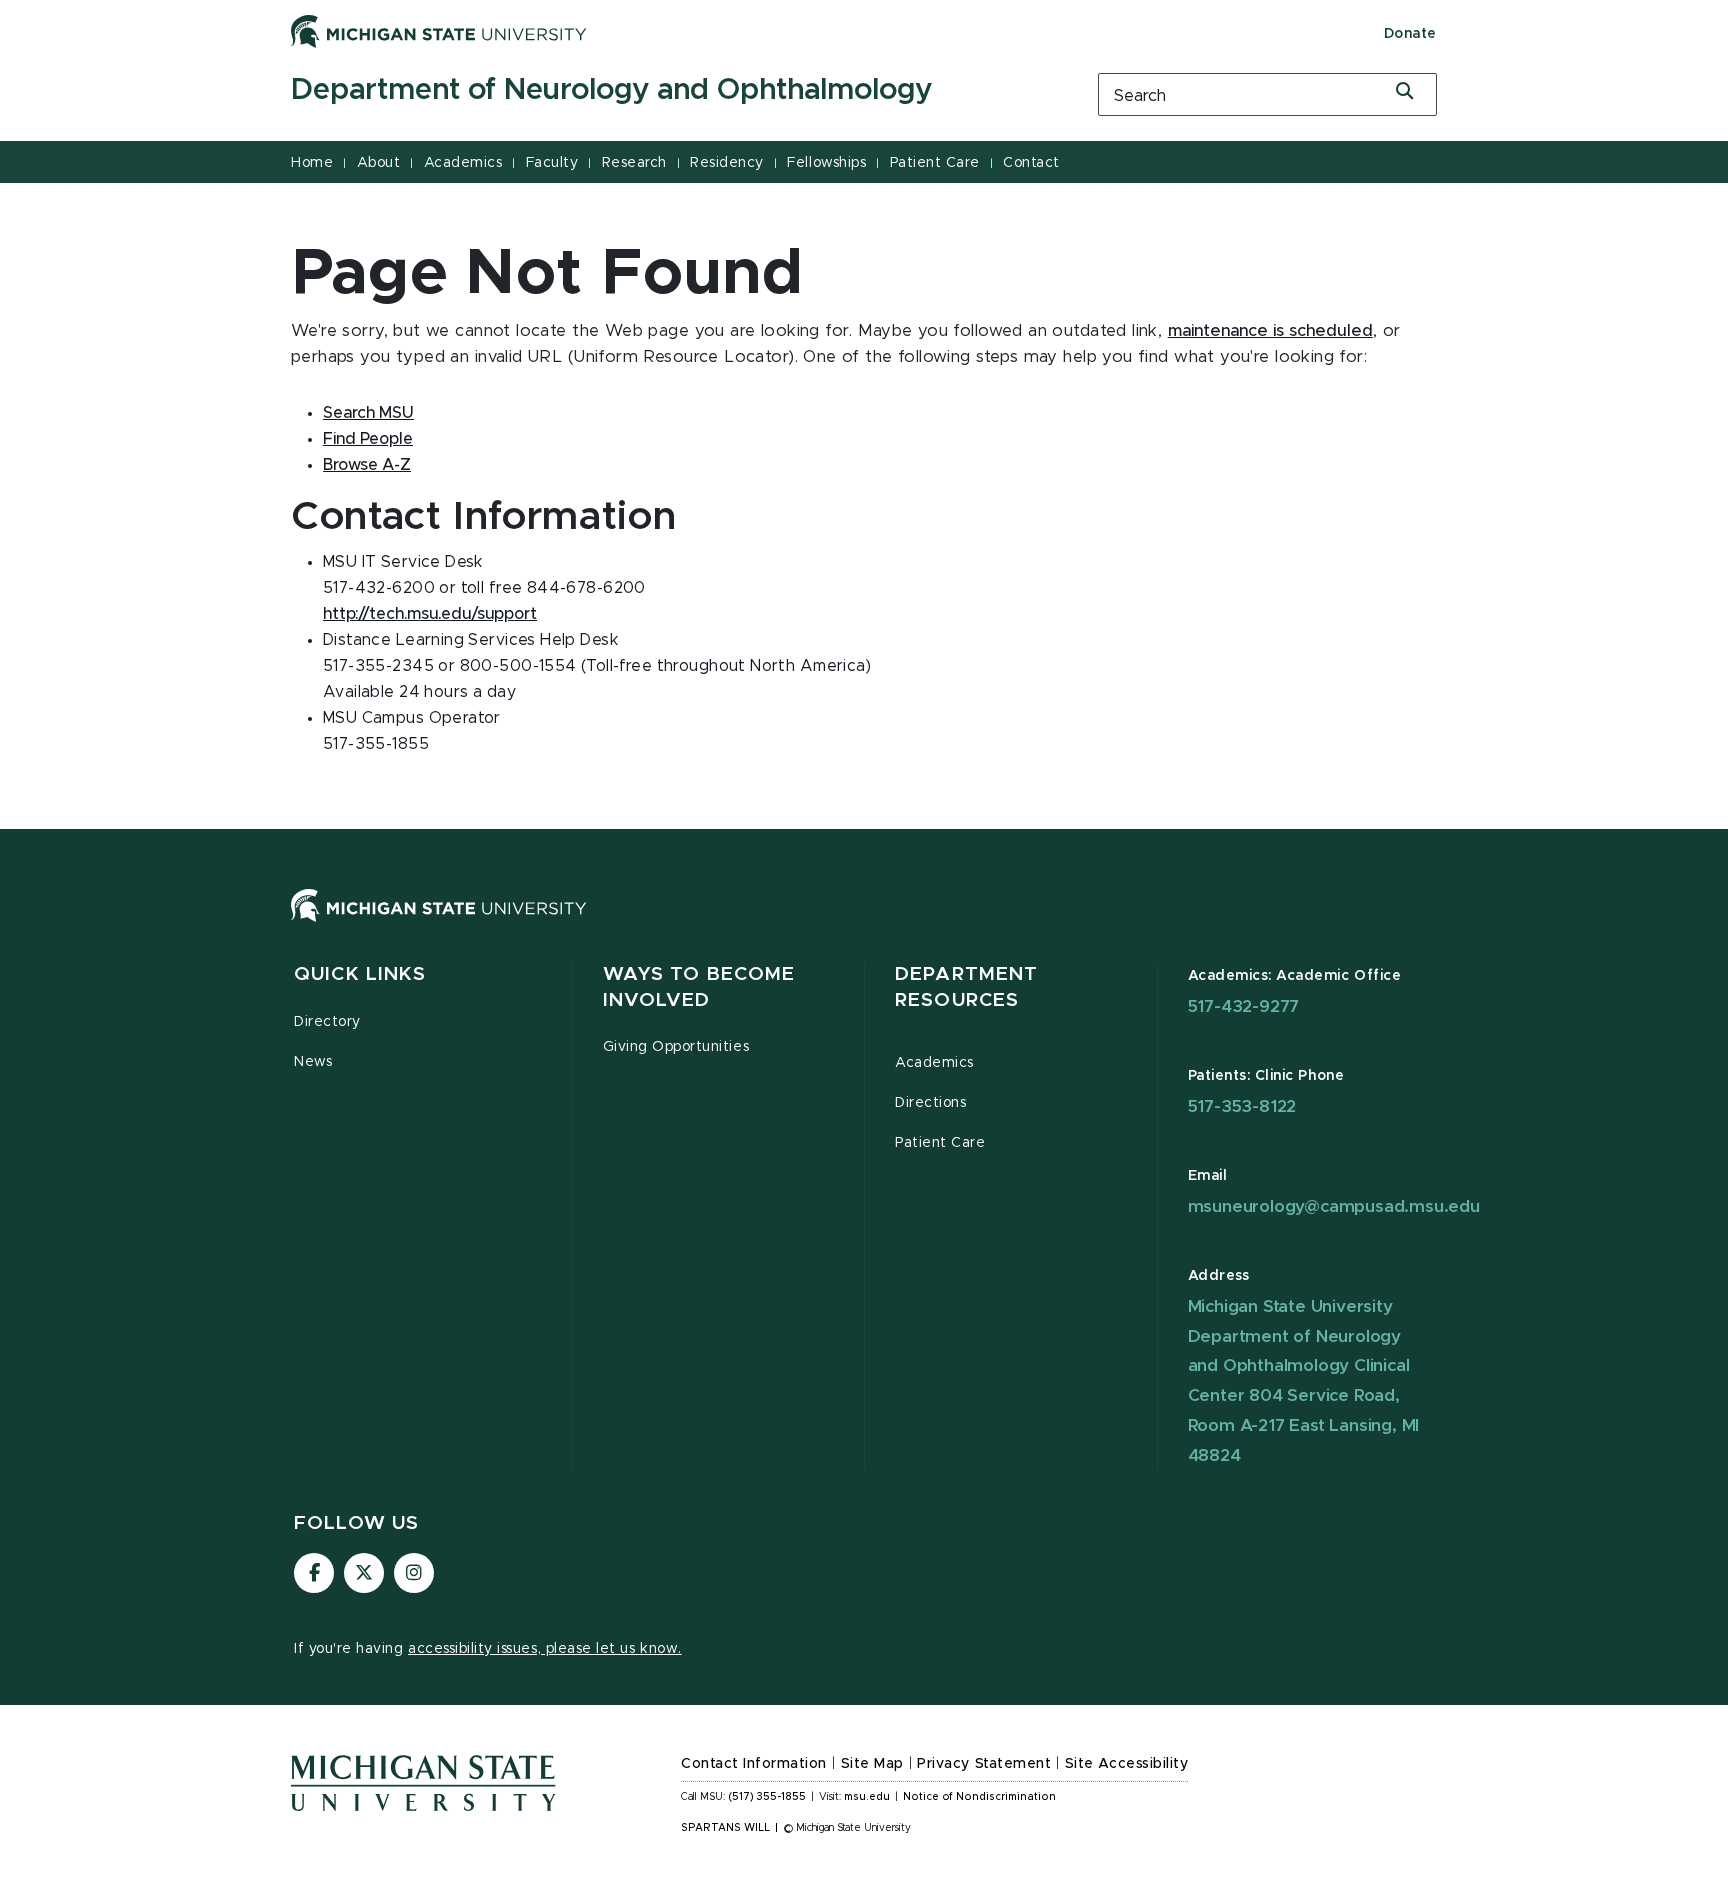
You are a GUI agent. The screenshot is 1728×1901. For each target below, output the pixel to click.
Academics (463, 163)
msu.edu (867, 1797)
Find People (368, 439)
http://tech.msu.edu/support (430, 614)
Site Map (872, 1764)
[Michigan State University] (439, 31)
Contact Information (754, 1764)
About (379, 163)
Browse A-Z (367, 465)
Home (312, 163)
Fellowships (826, 163)
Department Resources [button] (966, 987)
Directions (930, 1103)
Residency (727, 163)
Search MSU (368, 413)
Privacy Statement (984, 1764)
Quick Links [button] (360, 974)
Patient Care (935, 163)
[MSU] (864, 925)
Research (634, 163)
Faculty (552, 163)
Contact (1031, 163)
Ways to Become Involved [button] (699, 987)
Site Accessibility (1127, 1764)
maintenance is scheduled (1270, 331)
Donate (1410, 34)
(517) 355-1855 (767, 1797)
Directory (327, 1022)
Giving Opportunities (676, 1047)
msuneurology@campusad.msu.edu (1334, 1206)
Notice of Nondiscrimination (979, 1797)
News (313, 1062)
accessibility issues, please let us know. (545, 1649)
